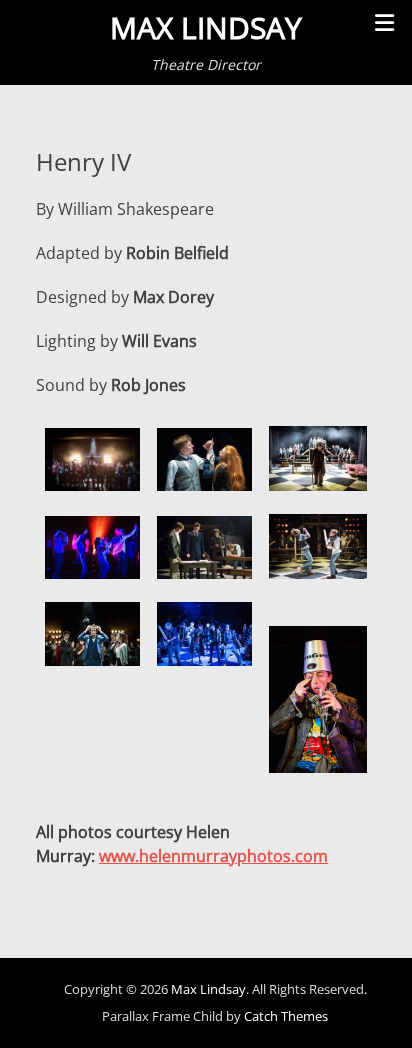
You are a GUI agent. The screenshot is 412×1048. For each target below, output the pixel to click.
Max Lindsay (206, 27)
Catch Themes (286, 1016)
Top (389, 1020)
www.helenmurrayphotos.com (213, 856)
